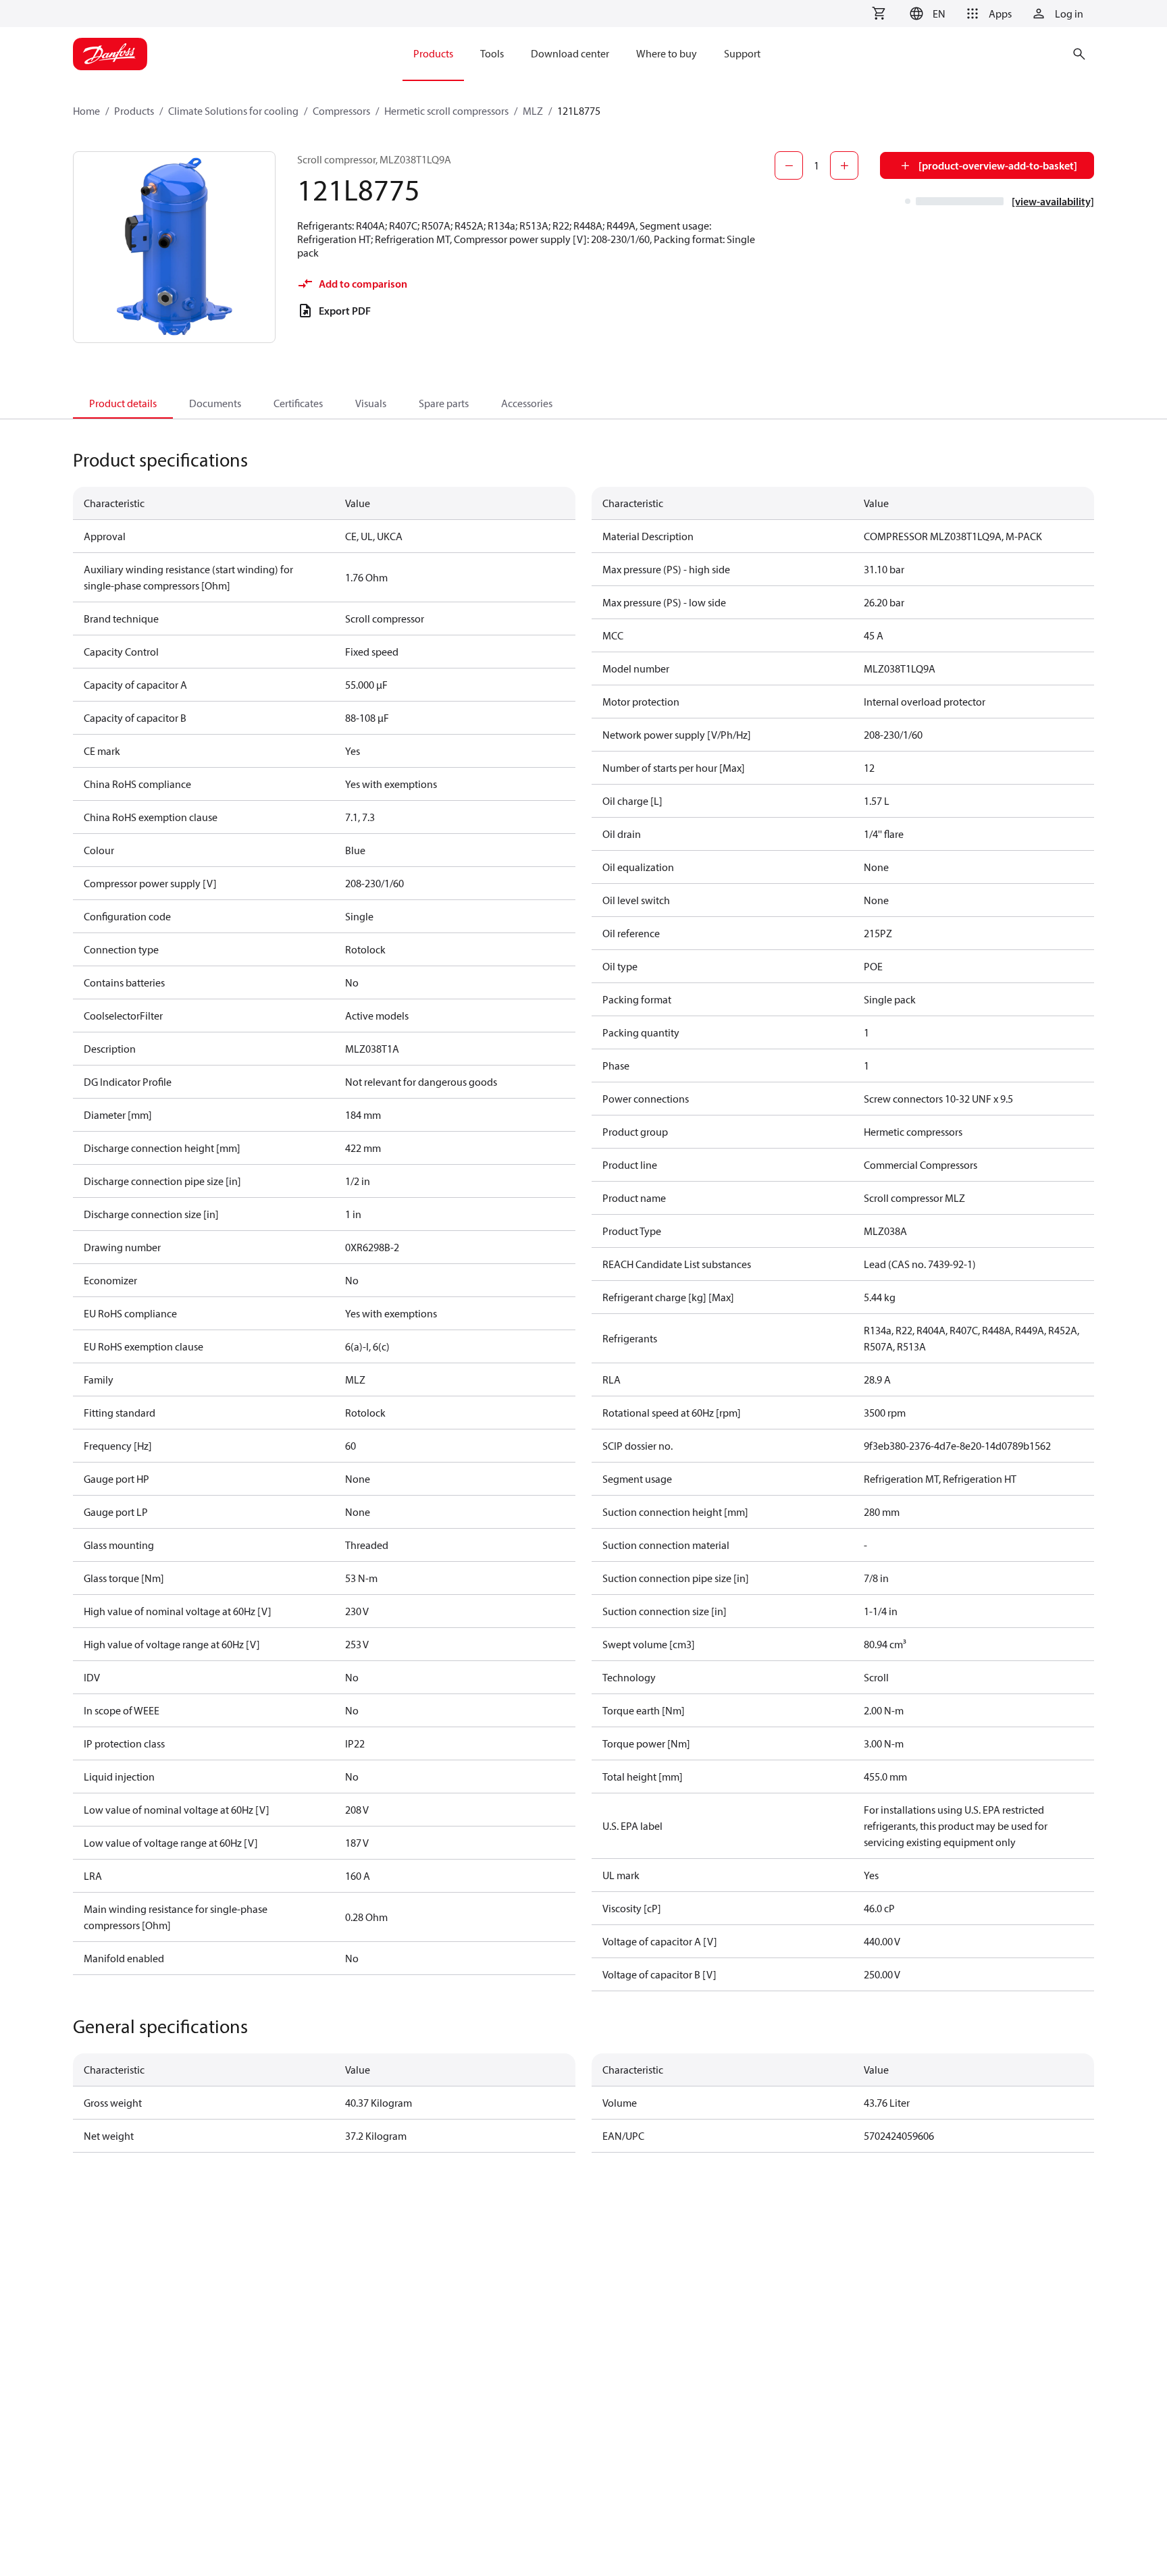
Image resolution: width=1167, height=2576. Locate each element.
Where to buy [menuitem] (667, 53)
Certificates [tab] (298, 403)
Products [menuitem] (433, 53)
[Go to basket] (879, 14)
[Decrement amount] (789, 165)
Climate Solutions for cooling (233, 111)
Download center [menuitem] (570, 53)
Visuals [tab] (371, 403)
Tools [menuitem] (492, 53)
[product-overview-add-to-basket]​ (998, 165)
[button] (926, 14)
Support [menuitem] (742, 53)
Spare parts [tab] (444, 403)
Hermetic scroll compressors (446, 111)
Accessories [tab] (527, 403)
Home (86, 111)
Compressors (341, 111)
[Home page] (110, 54)
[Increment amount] (844, 165)
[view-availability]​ (1053, 201)
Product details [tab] (123, 403)
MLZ (533, 111)
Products (134, 111)
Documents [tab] (215, 403)
